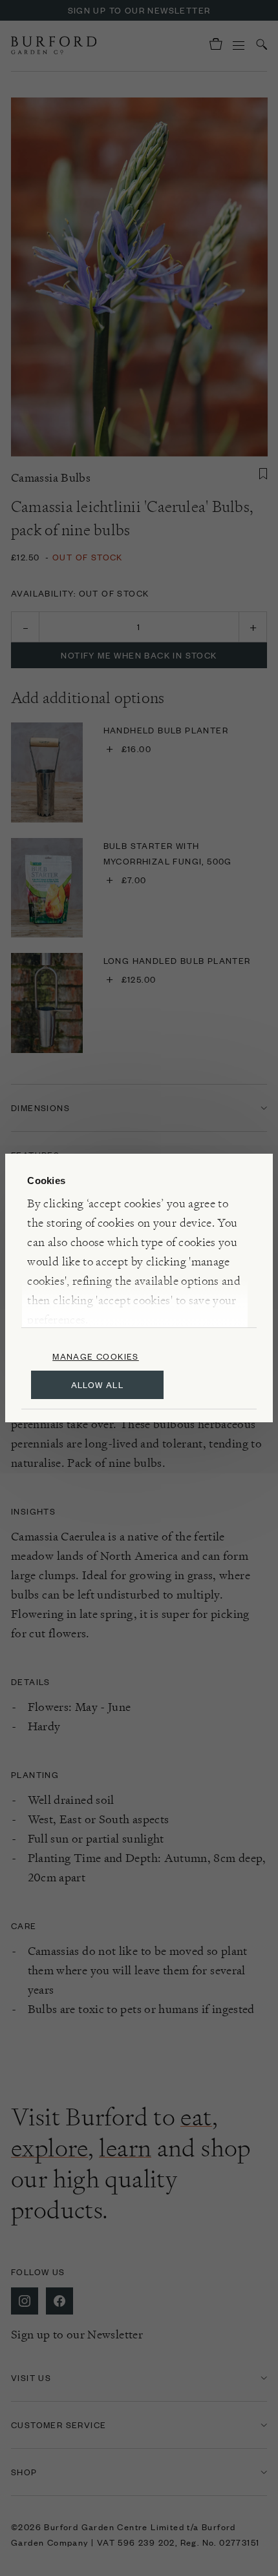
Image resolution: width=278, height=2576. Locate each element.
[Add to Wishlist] (263, 474)
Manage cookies (96, 1356)
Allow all (98, 1385)
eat (196, 2117)
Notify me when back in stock (139, 655)
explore (49, 2148)
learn (125, 2148)
